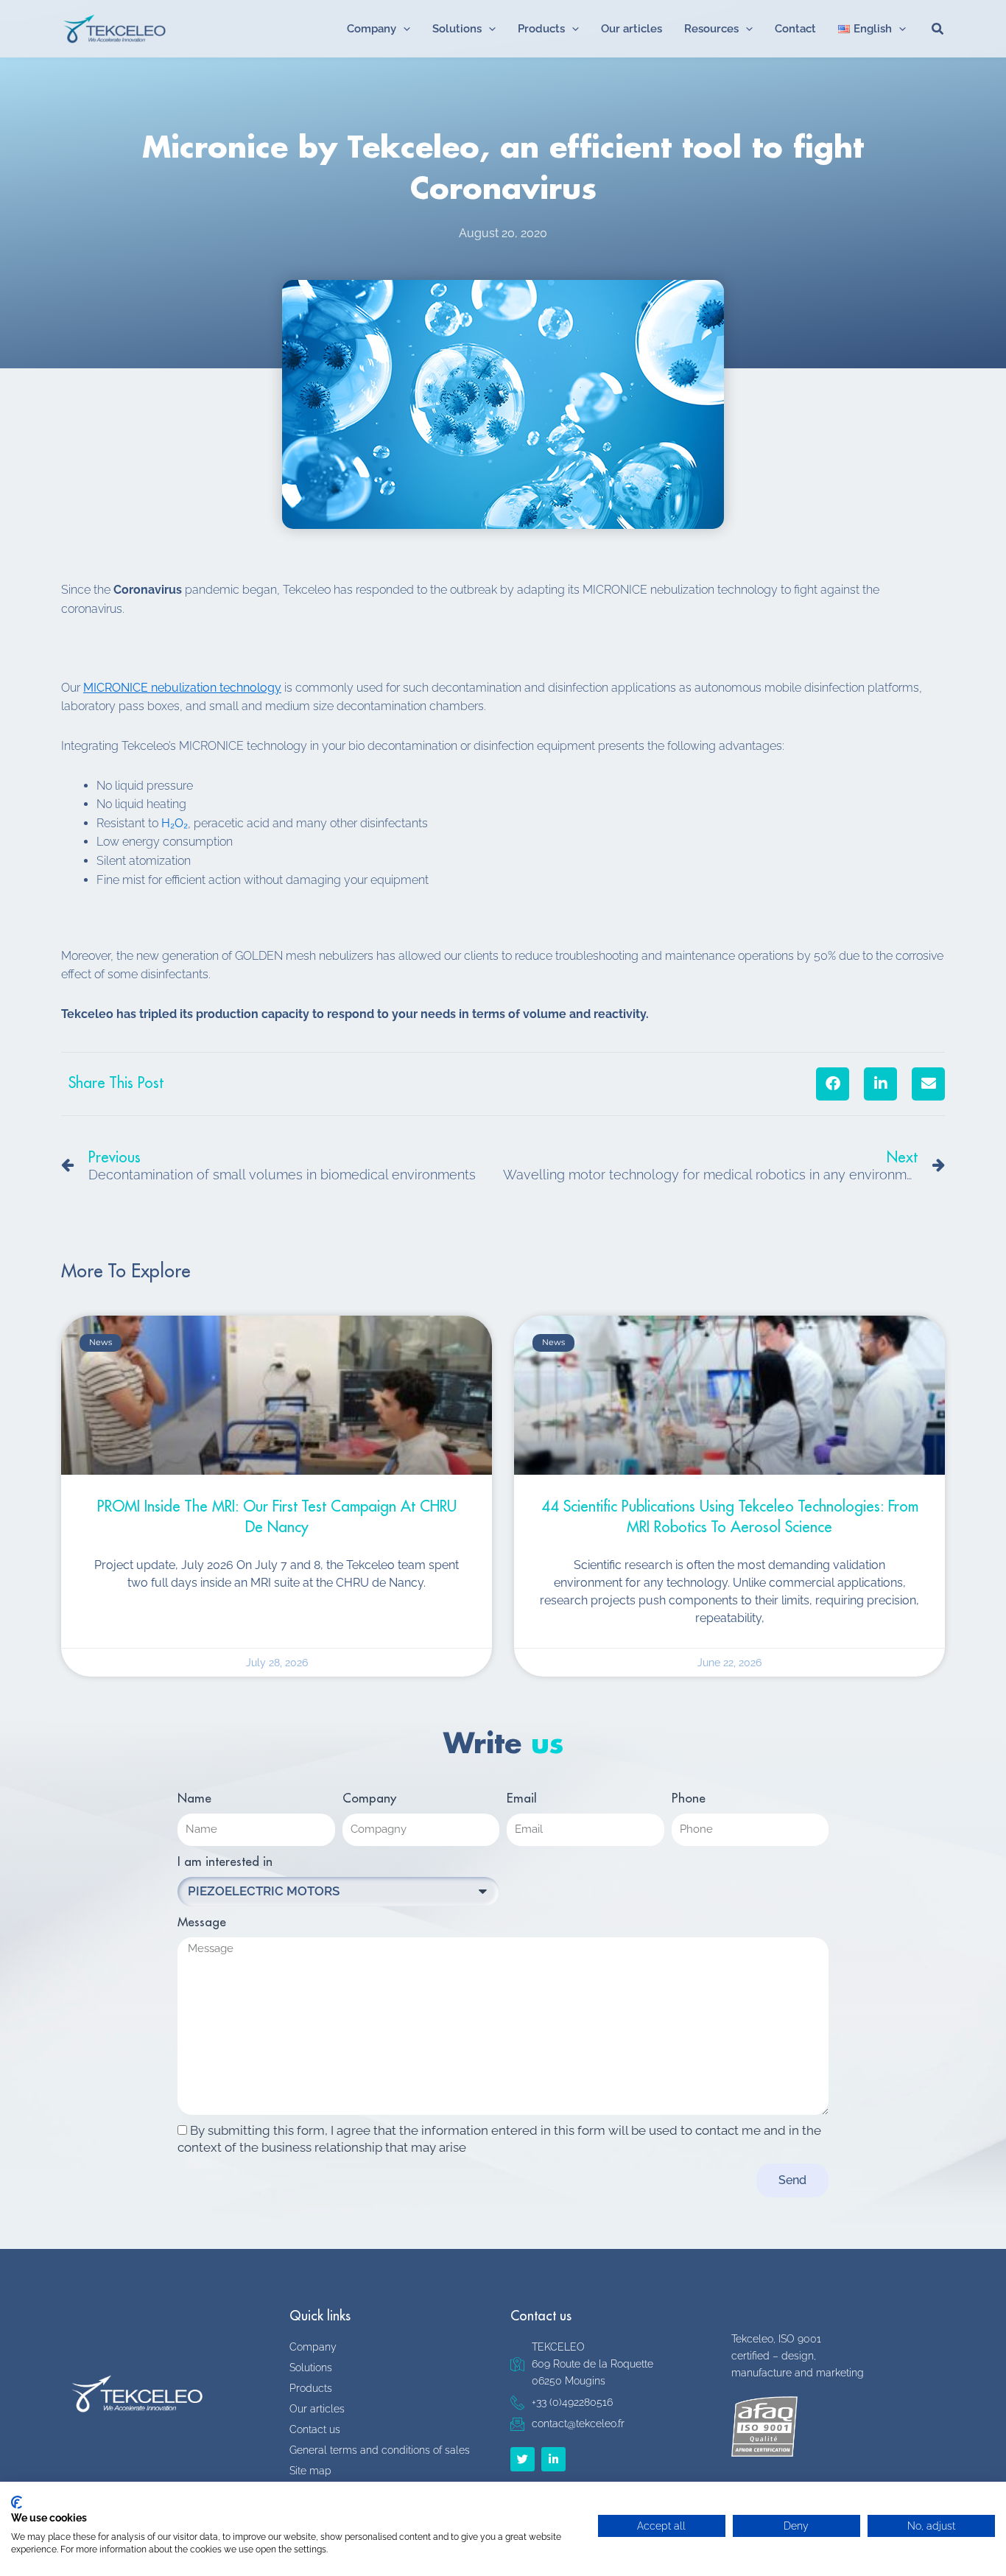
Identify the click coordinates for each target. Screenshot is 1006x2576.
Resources (711, 29)
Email (522, 1798)
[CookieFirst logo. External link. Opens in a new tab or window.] (17, 2502)
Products (541, 29)
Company (372, 29)
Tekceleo (220, 28)
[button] (833, 1084)
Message (202, 1922)
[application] (403, 29)
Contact (795, 29)
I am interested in (225, 1862)
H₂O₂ (175, 823)
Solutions (457, 29)
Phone (689, 1798)
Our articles (632, 29)
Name (194, 1798)
